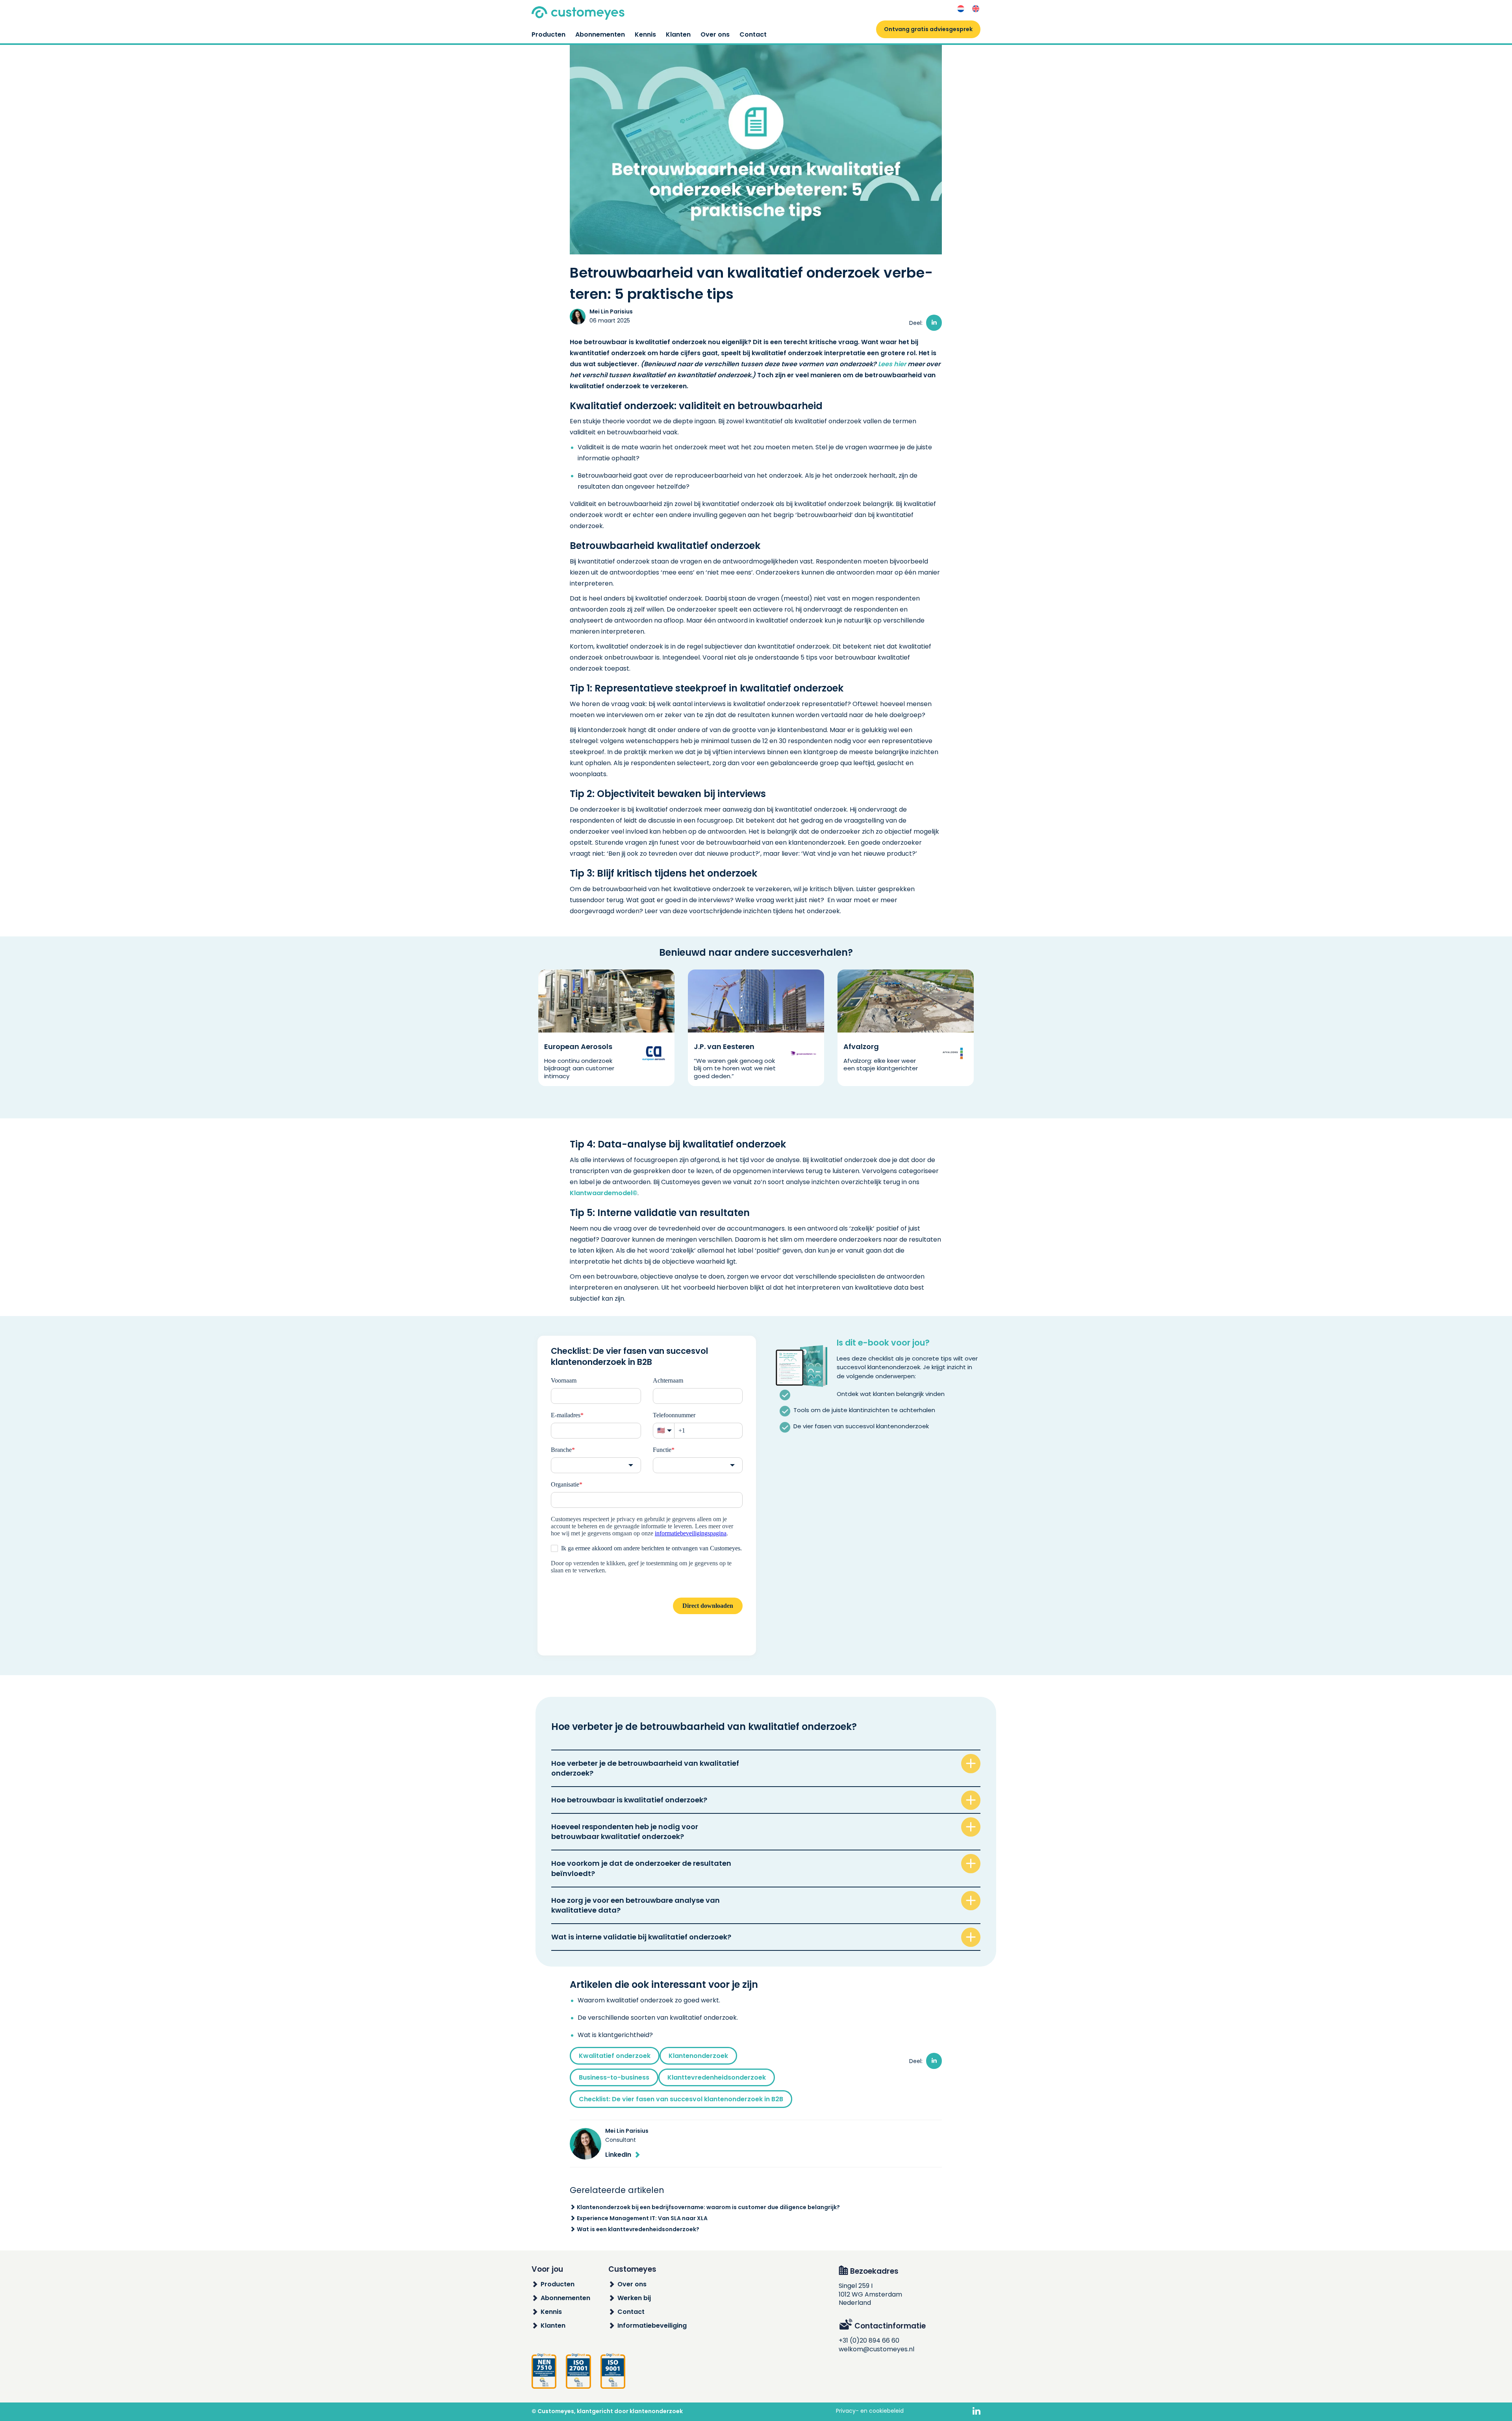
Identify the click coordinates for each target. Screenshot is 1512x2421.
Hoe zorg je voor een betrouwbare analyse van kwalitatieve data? (636, 1905)
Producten (548, 34)
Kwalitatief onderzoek (615, 2056)
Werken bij (634, 2298)
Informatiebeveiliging (652, 2326)
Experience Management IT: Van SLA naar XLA (642, 2218)
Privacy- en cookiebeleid (870, 2411)
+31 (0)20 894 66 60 (869, 2340)
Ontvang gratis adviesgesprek (928, 29)
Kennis (645, 34)
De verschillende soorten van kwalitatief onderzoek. (658, 2018)
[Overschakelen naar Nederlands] (961, 9)
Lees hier (892, 364)
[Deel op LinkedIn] (934, 323)
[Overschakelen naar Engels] (976, 9)
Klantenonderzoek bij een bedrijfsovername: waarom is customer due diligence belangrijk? (708, 2207)
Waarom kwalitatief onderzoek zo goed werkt (648, 2000)
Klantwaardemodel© (604, 1193)
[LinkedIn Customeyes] (976, 2412)
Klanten (678, 34)
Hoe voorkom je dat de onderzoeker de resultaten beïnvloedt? (641, 1868)
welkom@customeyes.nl (876, 2349)
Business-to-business (614, 2077)
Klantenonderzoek (698, 2056)
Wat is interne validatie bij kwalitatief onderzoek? (641, 1937)
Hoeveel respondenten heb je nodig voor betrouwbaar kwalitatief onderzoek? (625, 1832)
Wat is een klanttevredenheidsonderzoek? (638, 2229)
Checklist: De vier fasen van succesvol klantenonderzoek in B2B (681, 2099)
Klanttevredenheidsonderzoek (717, 2077)
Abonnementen (600, 34)
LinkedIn (618, 2155)
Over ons (715, 34)
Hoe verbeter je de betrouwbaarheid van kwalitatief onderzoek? (645, 1768)
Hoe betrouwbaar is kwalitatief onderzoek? (629, 1800)
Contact (753, 34)
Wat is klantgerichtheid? (615, 2035)
